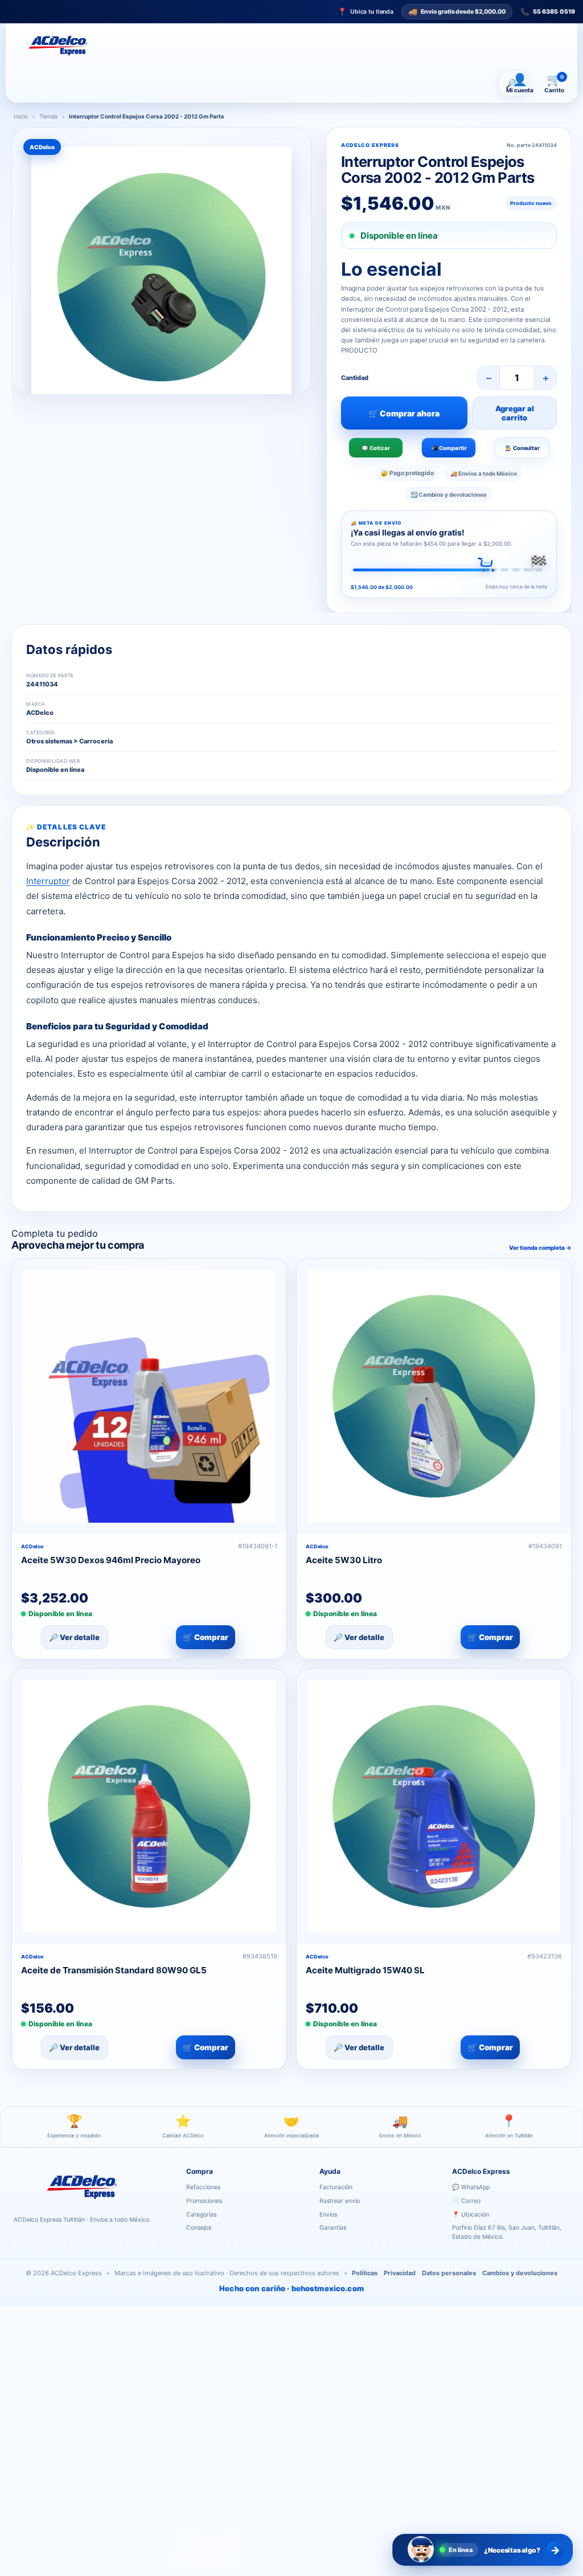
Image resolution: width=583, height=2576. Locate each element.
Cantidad (355, 378)
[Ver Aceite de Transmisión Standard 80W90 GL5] (149, 1806)
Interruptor (48, 881)
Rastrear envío (340, 2201)
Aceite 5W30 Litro (344, 1560)
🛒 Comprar (206, 1637)
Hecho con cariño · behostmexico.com (291, 2288)
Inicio (21, 116)
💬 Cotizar (376, 448)
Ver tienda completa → (540, 1248)
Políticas (365, 2273)
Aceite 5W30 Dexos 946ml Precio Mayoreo (111, 1560)
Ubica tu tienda (366, 12)
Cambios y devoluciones (520, 2273)
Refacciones (203, 2187)
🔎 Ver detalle (74, 1637)
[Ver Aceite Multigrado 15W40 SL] (434, 1806)
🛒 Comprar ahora (404, 413)
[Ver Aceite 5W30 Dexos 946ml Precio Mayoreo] (149, 1396)
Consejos (199, 2228)
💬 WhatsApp (471, 2187)
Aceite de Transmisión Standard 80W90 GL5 (114, 1970)
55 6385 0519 (548, 12)
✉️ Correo (466, 2201)
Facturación (336, 2187)
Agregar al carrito (515, 413)
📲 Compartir (449, 448)
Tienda (48, 116)
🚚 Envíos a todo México (484, 473)
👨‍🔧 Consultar (522, 448)
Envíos (328, 2215)
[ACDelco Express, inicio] (58, 46)
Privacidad (400, 2273)
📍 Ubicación (471, 2215)
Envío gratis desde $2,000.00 (457, 11)
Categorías (201, 2215)
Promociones (204, 2201)
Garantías (333, 2228)
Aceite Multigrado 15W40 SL (365, 1970)
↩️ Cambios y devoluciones (449, 494)
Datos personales (449, 2273)
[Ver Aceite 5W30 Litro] (434, 1396)
